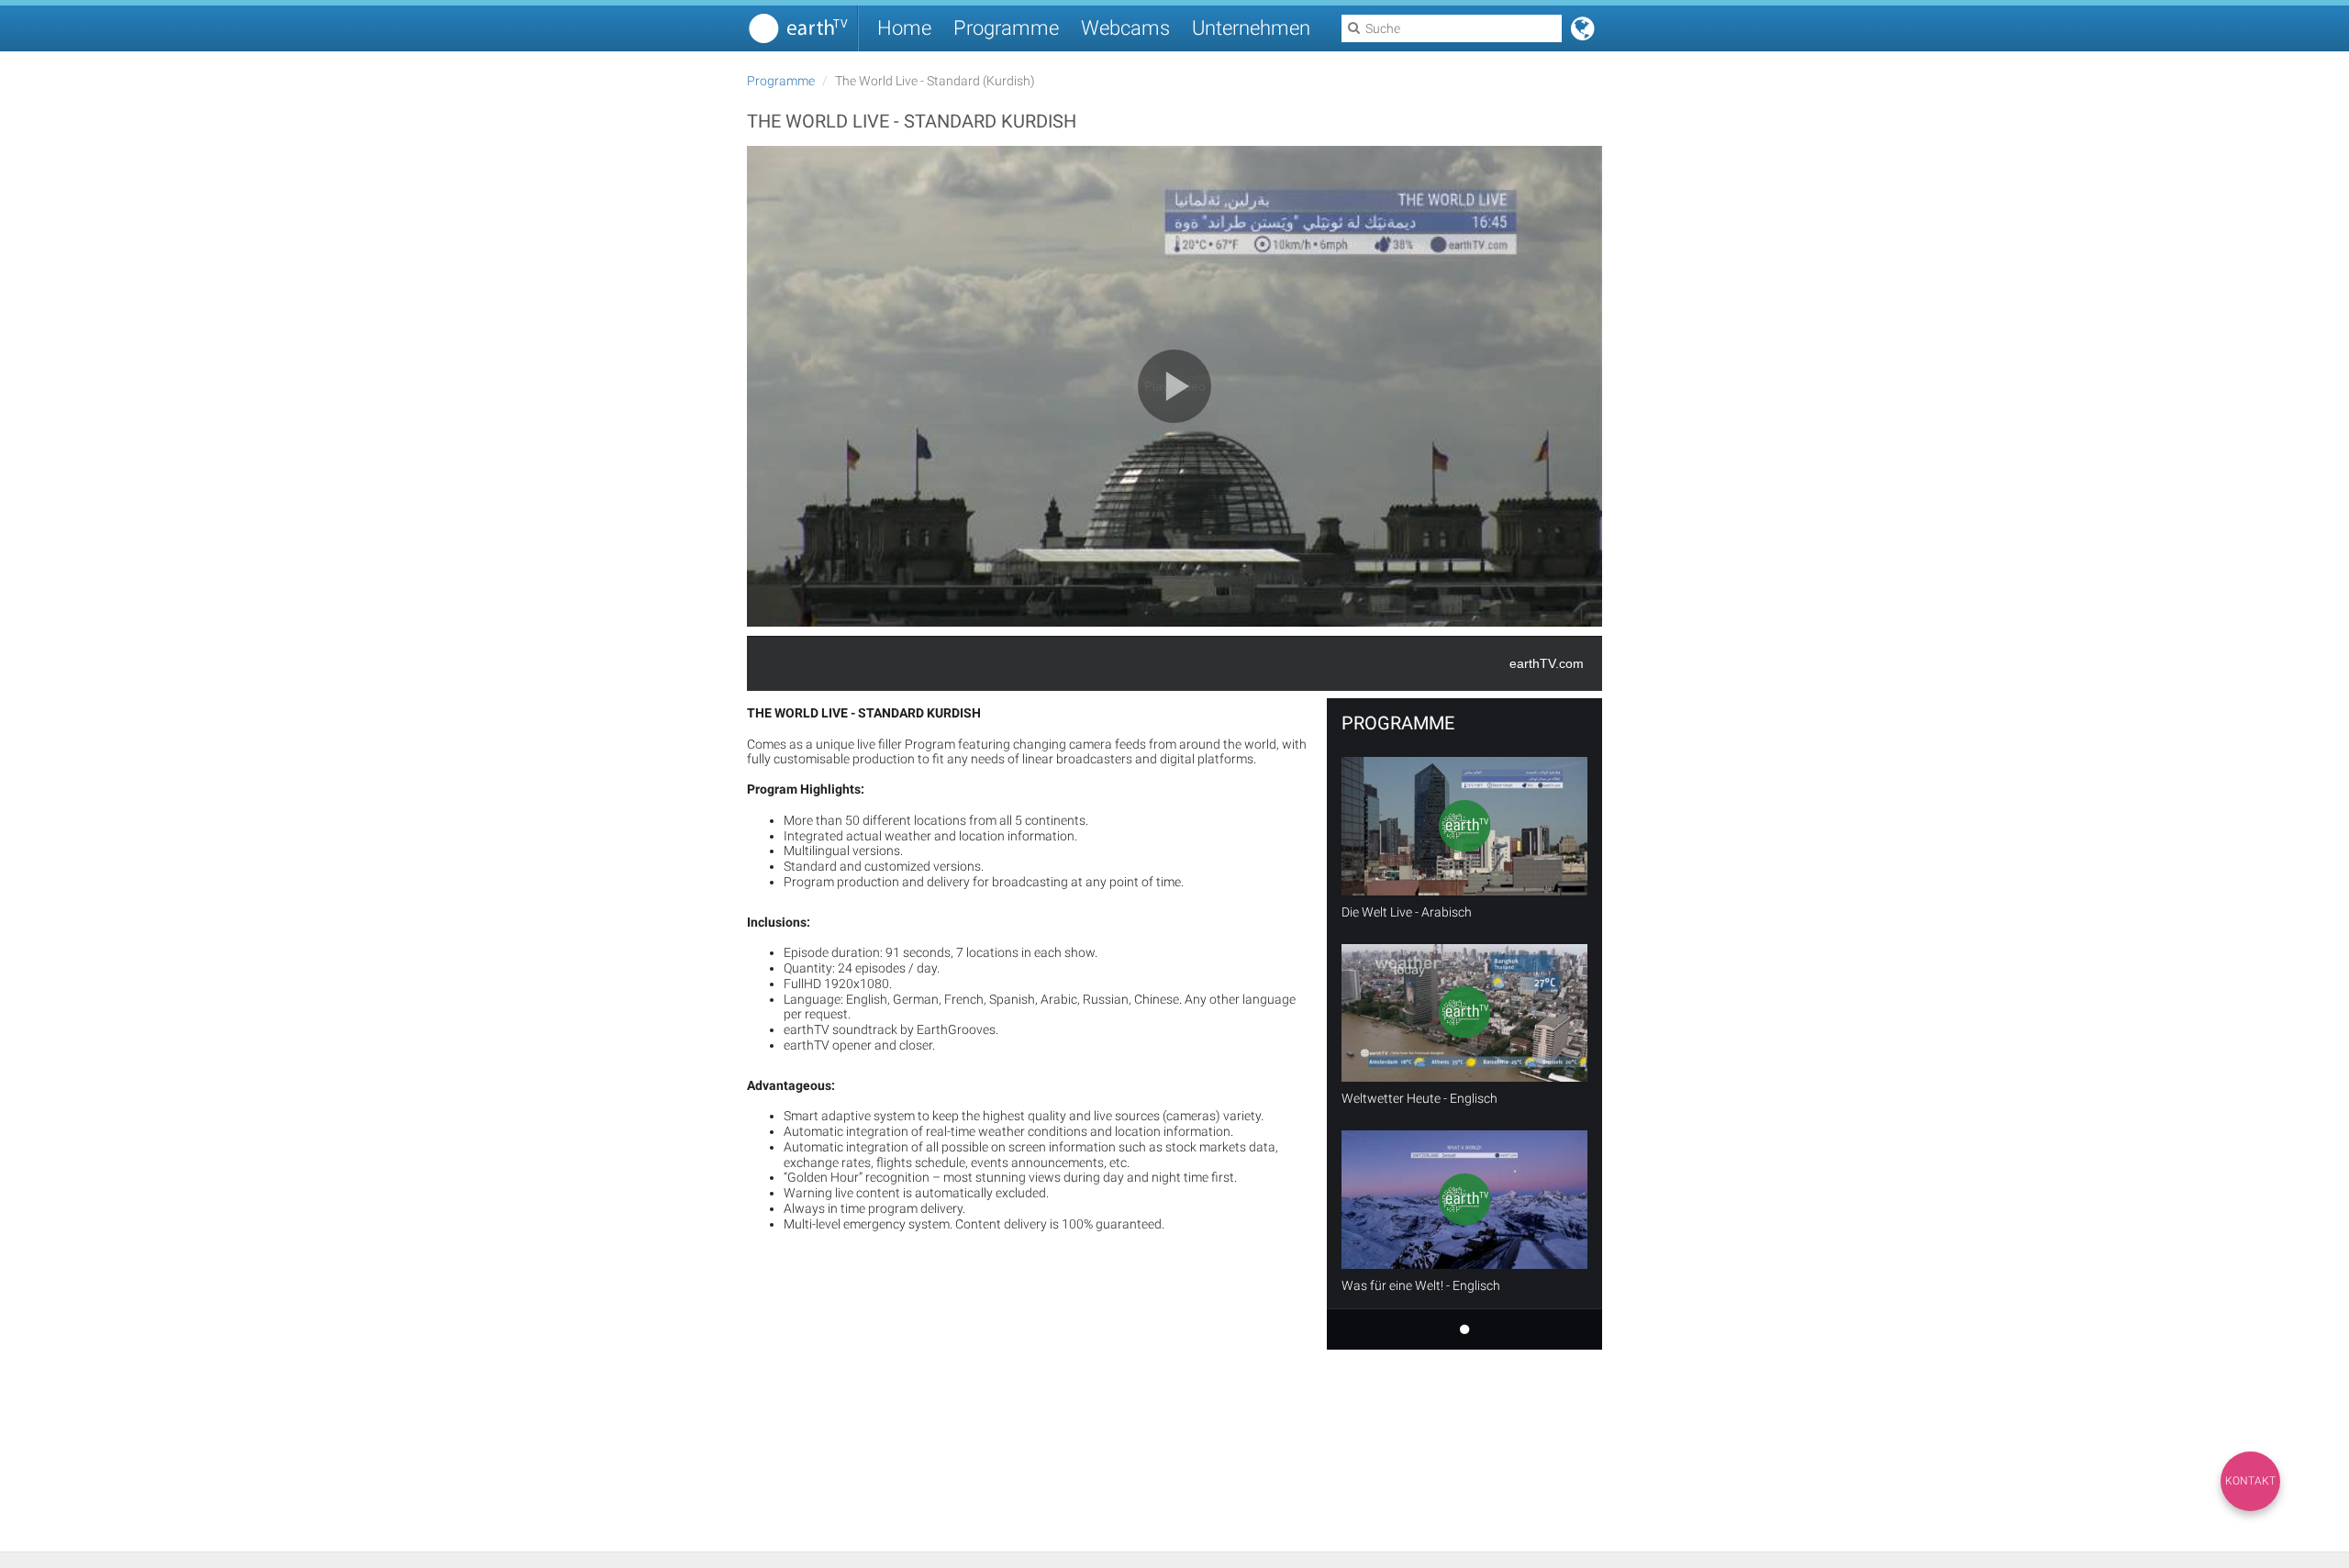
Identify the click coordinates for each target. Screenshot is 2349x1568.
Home (904, 28)
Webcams (1125, 28)
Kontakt (2250, 1481)
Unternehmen (1251, 28)
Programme (1006, 28)
